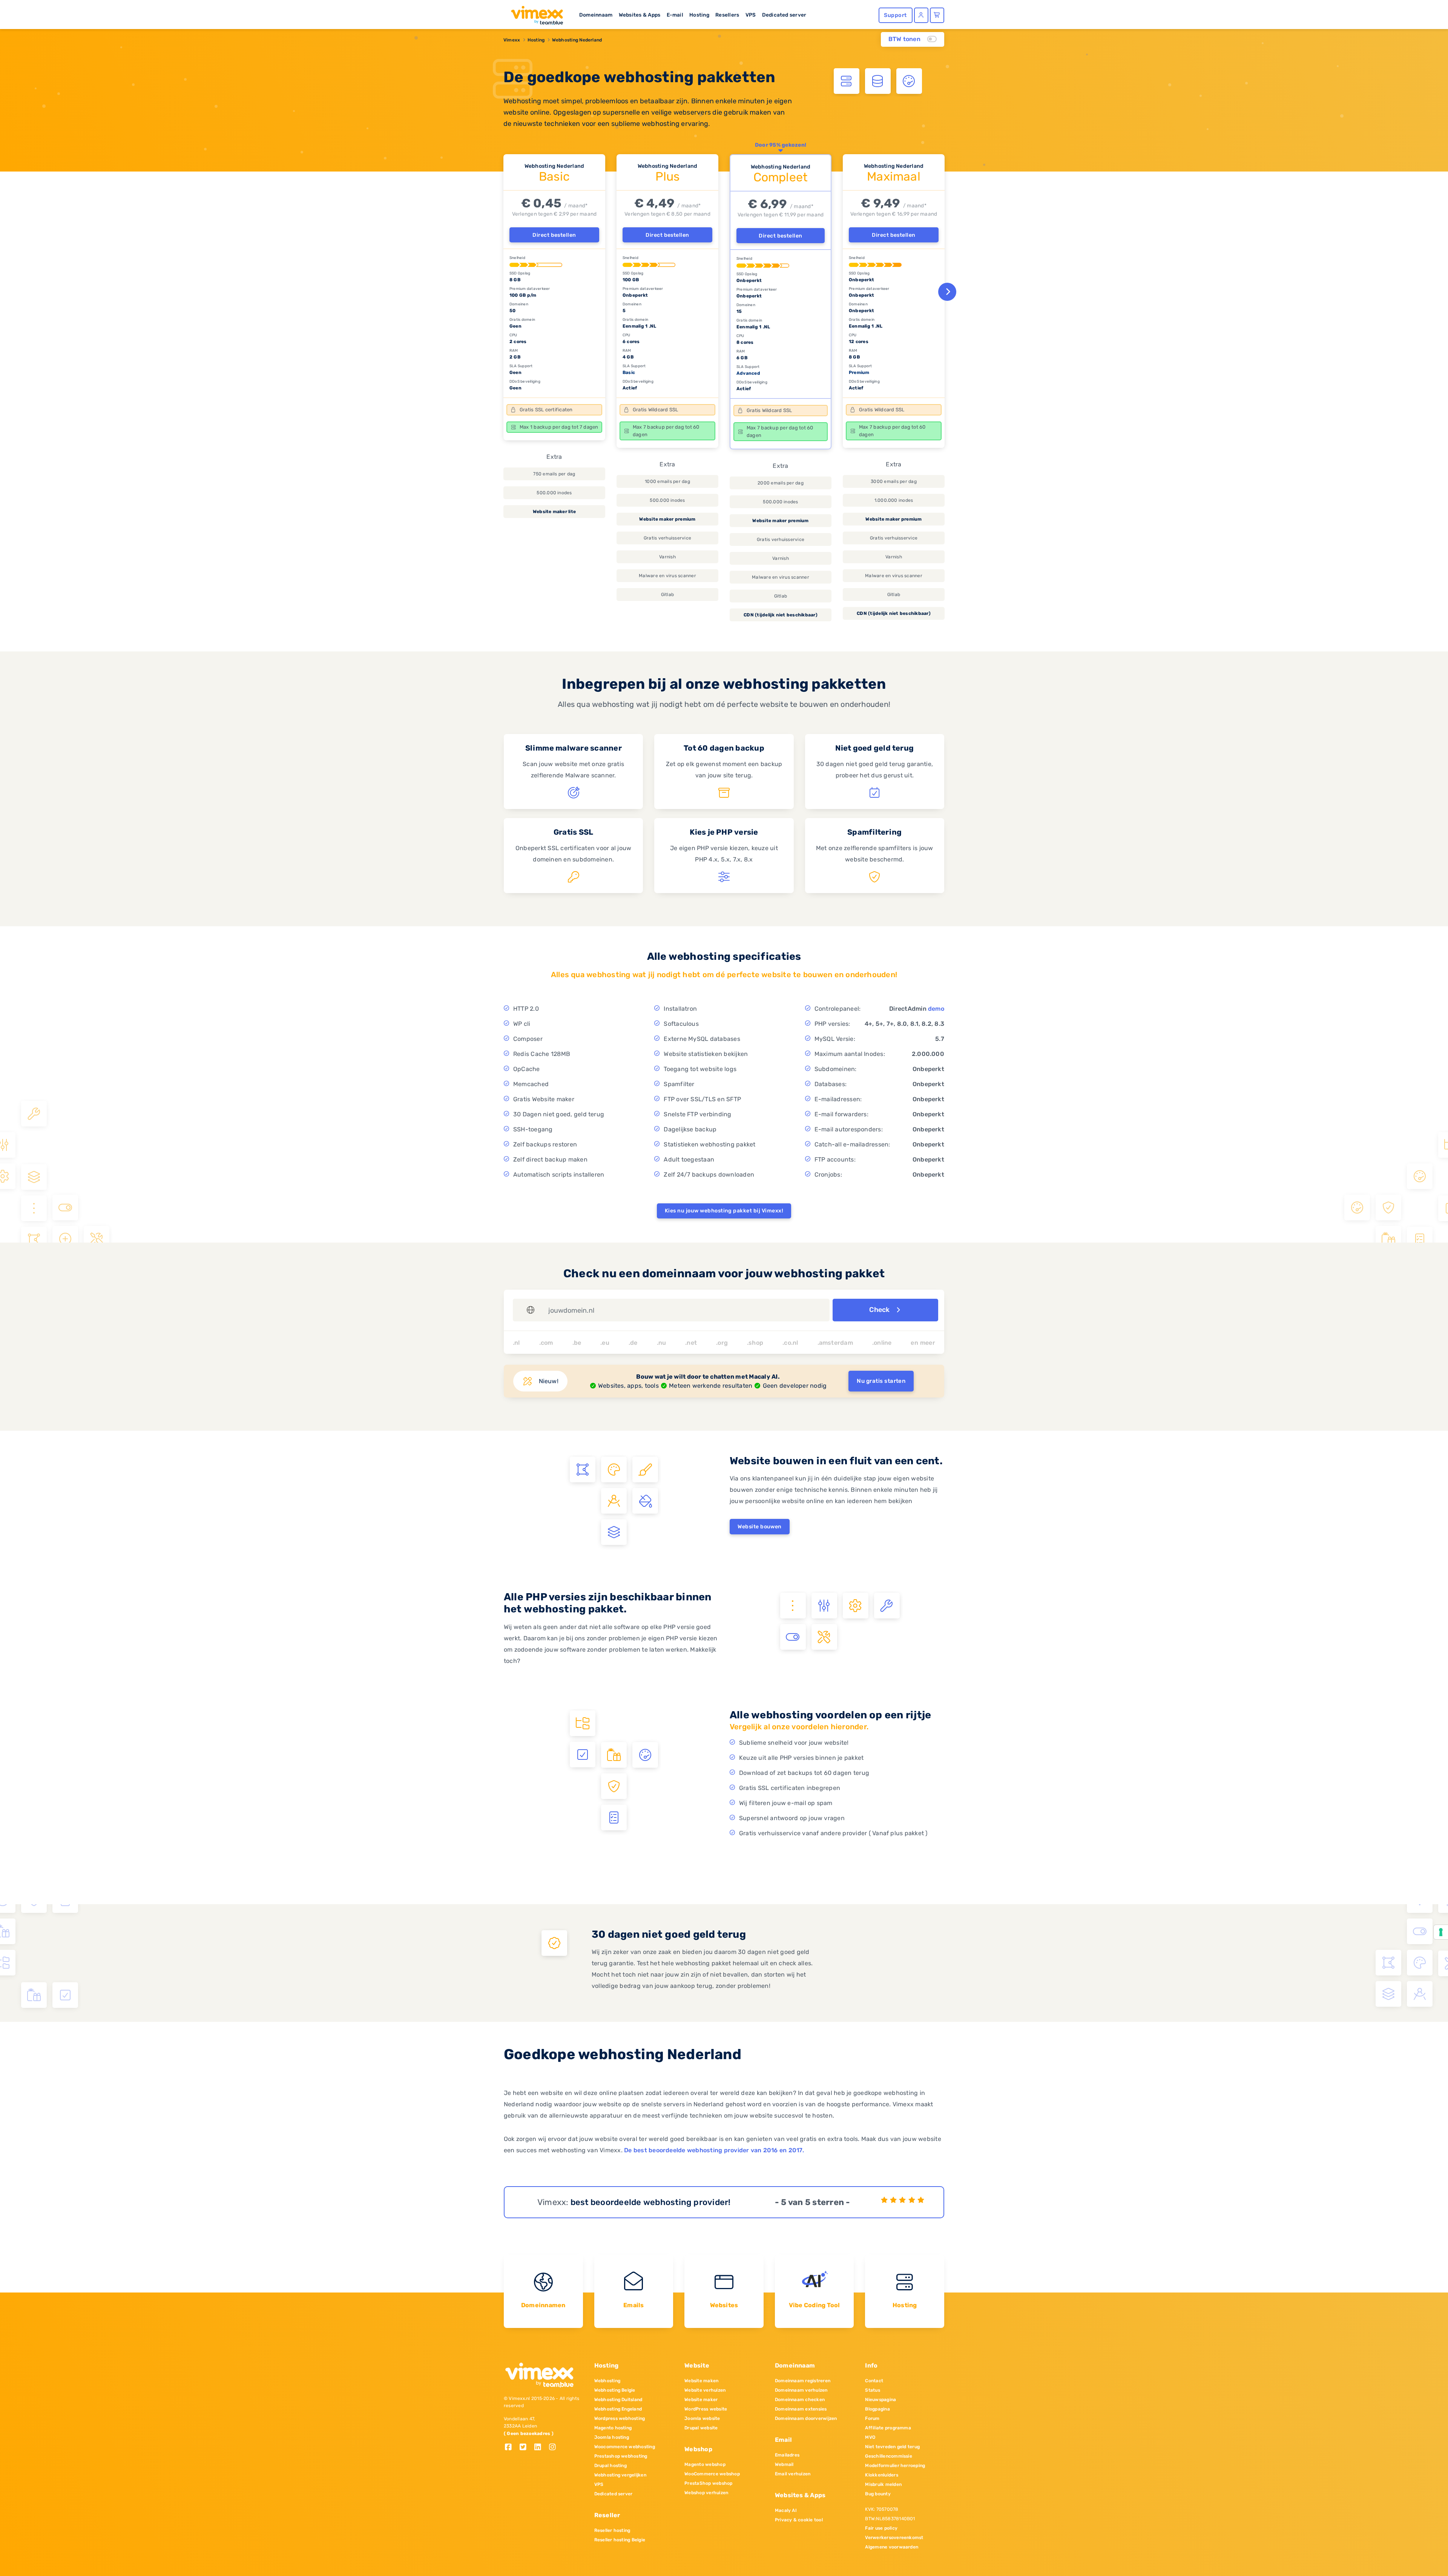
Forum (872, 2418)
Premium (859, 372)
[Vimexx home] (534, 13)
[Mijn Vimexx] (921, 15)
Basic (629, 372)
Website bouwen (760, 1527)
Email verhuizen (793, 2474)
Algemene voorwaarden (892, 2547)
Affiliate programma (888, 2428)
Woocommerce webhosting (625, 2447)
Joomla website (702, 2418)
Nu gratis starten (881, 1381)
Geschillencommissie (889, 2456)
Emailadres (787, 2455)
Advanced (748, 373)
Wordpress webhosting (620, 2418)
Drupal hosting (610, 2466)
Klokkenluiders (881, 2475)
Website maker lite (554, 512)
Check (880, 1310)
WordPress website (706, 2409)
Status (872, 2390)
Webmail (784, 2464)
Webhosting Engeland (618, 2409)
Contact (874, 2381)
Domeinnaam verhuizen (801, 2390)
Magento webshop (705, 2464)
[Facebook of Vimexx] (511, 2448)
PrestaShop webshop (708, 2483)
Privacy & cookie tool (799, 2520)
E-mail (675, 15)
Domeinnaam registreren (803, 2381)
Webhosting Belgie (615, 2390)
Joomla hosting (612, 2437)
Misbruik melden (883, 2484)
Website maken (701, 2381)
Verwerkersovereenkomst (894, 2538)
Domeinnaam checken (800, 2400)
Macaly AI (786, 2510)
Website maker (701, 2400)
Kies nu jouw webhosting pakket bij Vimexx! (724, 1211)
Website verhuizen (705, 2390)
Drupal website (701, 2428)
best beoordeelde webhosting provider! (651, 2202)
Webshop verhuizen (706, 2493)
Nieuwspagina (880, 2400)
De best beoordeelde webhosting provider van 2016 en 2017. (714, 2150)
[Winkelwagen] (937, 15)
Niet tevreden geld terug (892, 2447)
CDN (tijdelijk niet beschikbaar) (781, 615)
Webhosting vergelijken (620, 2475)
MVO (870, 2437)
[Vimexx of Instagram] (555, 2448)
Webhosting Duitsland (618, 2400)
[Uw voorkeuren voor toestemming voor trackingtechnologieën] (1441, 1932)
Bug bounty (878, 2494)
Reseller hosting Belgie (620, 2540)
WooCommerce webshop (712, 2474)
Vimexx (512, 40)
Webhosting (607, 2381)
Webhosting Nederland (577, 40)
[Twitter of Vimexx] (526, 2448)
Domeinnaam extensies (801, 2409)
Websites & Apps (640, 15)
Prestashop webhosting (621, 2456)
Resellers (727, 15)
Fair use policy (881, 2528)
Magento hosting (613, 2428)
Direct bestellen (554, 235)
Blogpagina (877, 2409)
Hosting (699, 15)
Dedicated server (784, 15)
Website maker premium (667, 519)
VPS (751, 15)
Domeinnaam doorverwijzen (806, 2418)
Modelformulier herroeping (895, 2466)
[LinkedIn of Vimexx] (541, 2448)
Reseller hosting (612, 2530)
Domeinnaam (596, 15)
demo (936, 1009)
